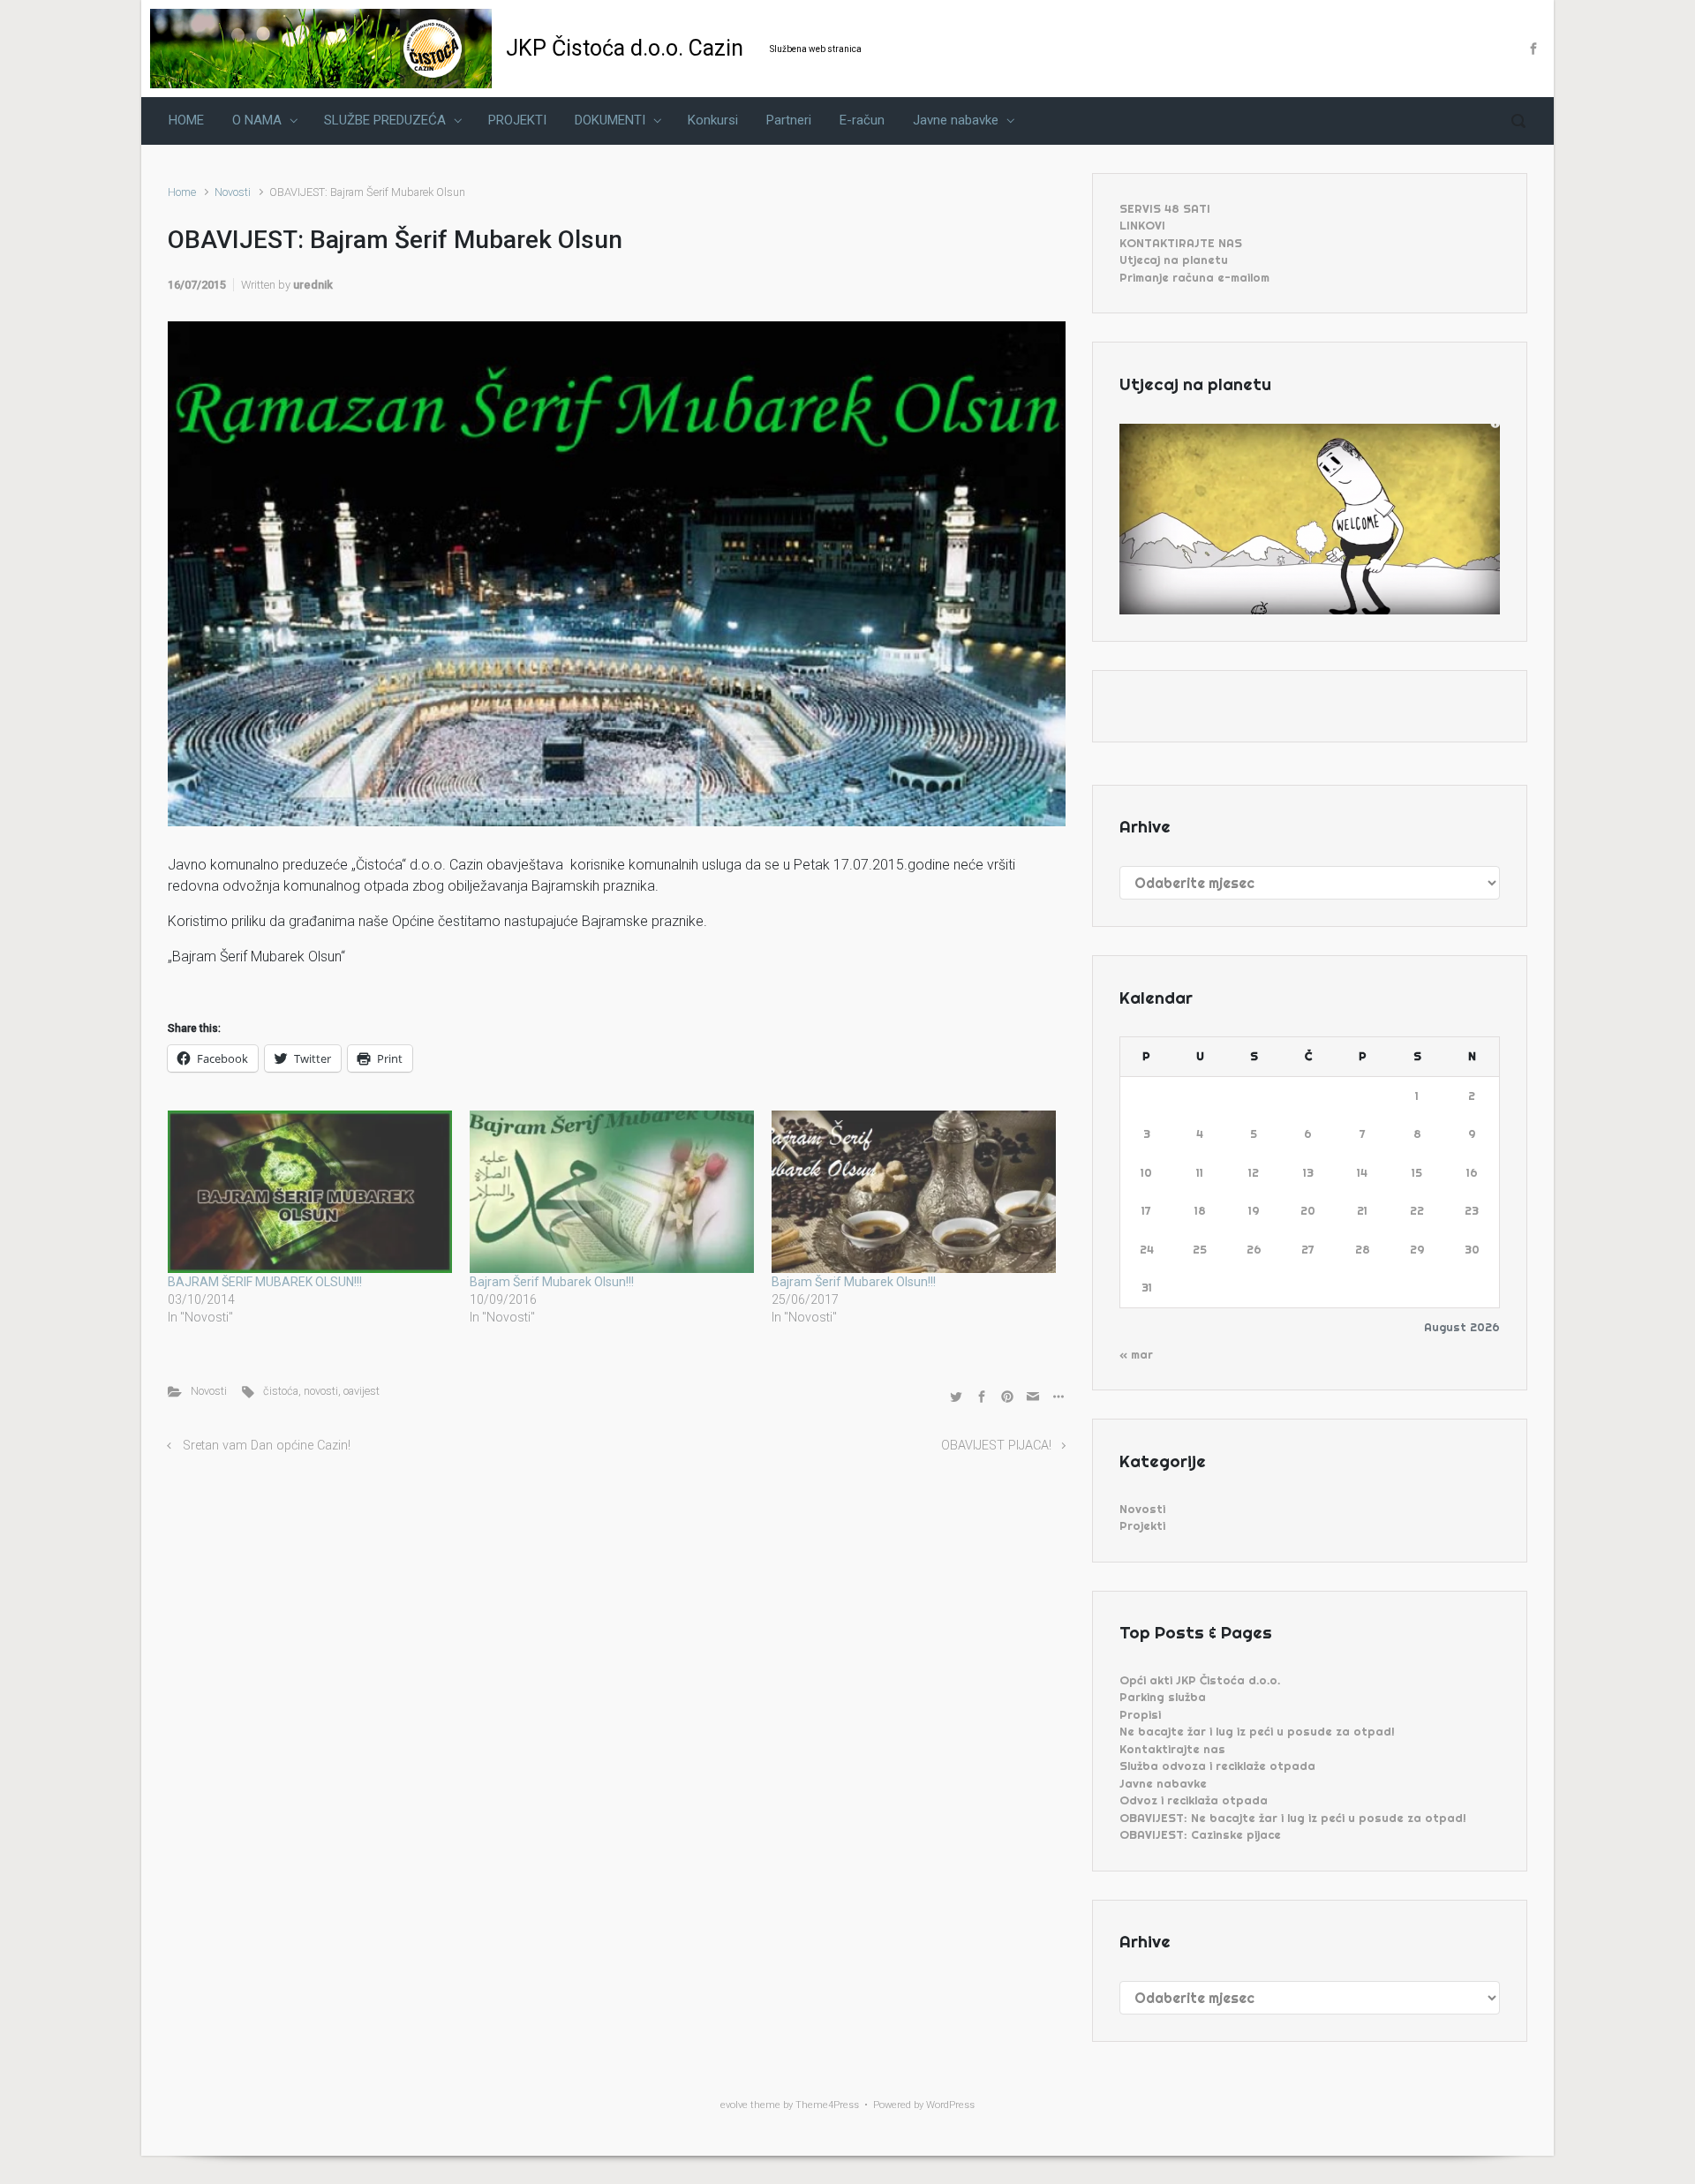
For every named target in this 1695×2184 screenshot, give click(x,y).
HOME (186, 120)
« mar (1136, 1354)
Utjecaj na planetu (1174, 260)
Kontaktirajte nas (1172, 1749)
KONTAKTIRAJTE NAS (1181, 243)
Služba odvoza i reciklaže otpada (1217, 1766)
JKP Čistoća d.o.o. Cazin (625, 48)
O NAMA (257, 120)
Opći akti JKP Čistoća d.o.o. (1200, 1680)
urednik (313, 285)
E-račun (862, 120)
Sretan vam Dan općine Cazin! (267, 1446)
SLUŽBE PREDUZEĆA (385, 120)
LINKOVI (1142, 225)
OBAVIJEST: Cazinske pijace (1200, 1834)
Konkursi (713, 120)
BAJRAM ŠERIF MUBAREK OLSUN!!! (265, 1282)
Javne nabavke (956, 120)
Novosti (233, 192)
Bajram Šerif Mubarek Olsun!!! (552, 1282)
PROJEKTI (517, 120)
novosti (321, 1391)
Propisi (1140, 1714)
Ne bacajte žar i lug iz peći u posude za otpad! (1257, 1731)
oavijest (362, 1391)
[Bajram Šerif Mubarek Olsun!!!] (612, 1192)
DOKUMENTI (610, 120)
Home (182, 192)
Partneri (789, 120)
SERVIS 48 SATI (1165, 208)
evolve (734, 2105)
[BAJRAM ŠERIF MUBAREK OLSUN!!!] (310, 1192)
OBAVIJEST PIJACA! (996, 1446)
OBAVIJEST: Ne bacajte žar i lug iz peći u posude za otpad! (1293, 1818)
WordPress (950, 2105)
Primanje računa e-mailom (1194, 277)
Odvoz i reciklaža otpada (1194, 1800)
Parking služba (1163, 1697)
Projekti (1142, 1525)
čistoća (281, 1391)
